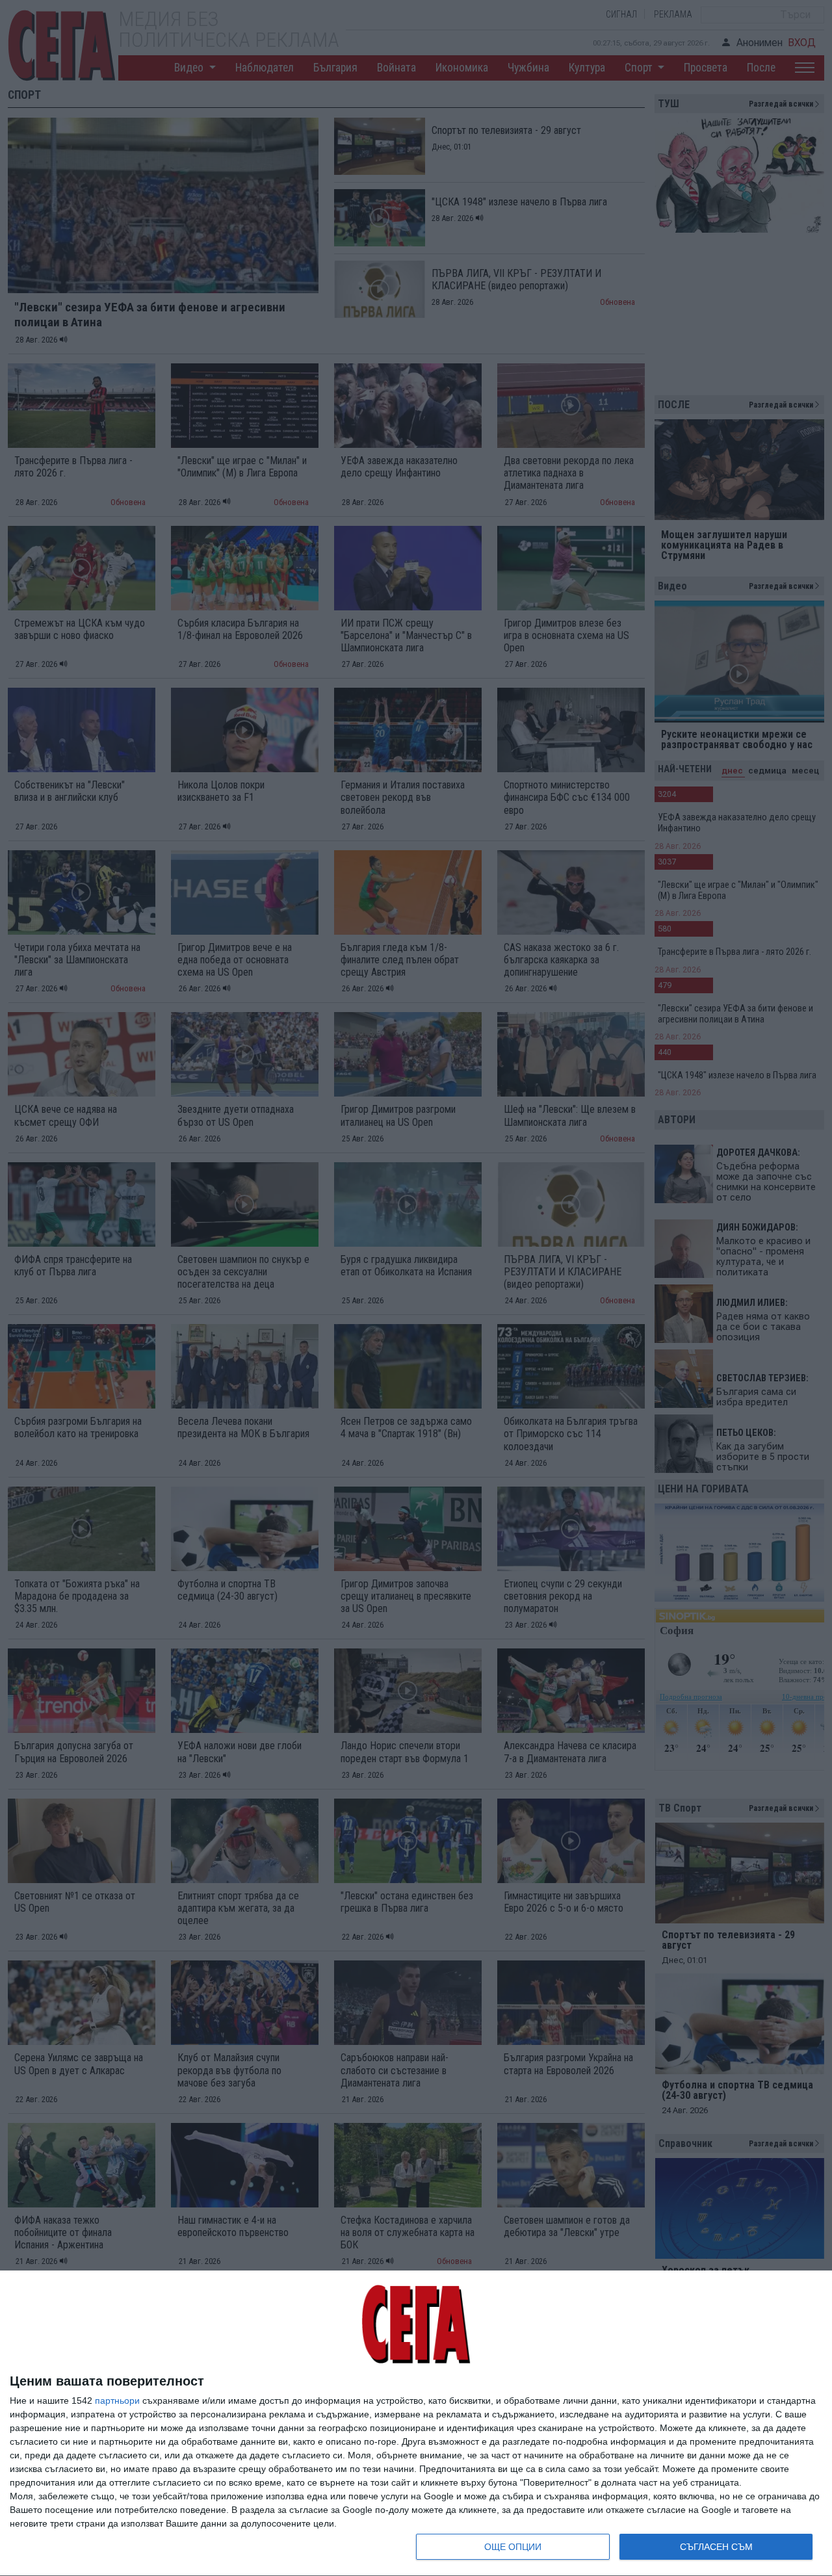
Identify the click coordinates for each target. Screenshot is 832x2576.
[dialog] (416, 2424)
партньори (117, 2400)
